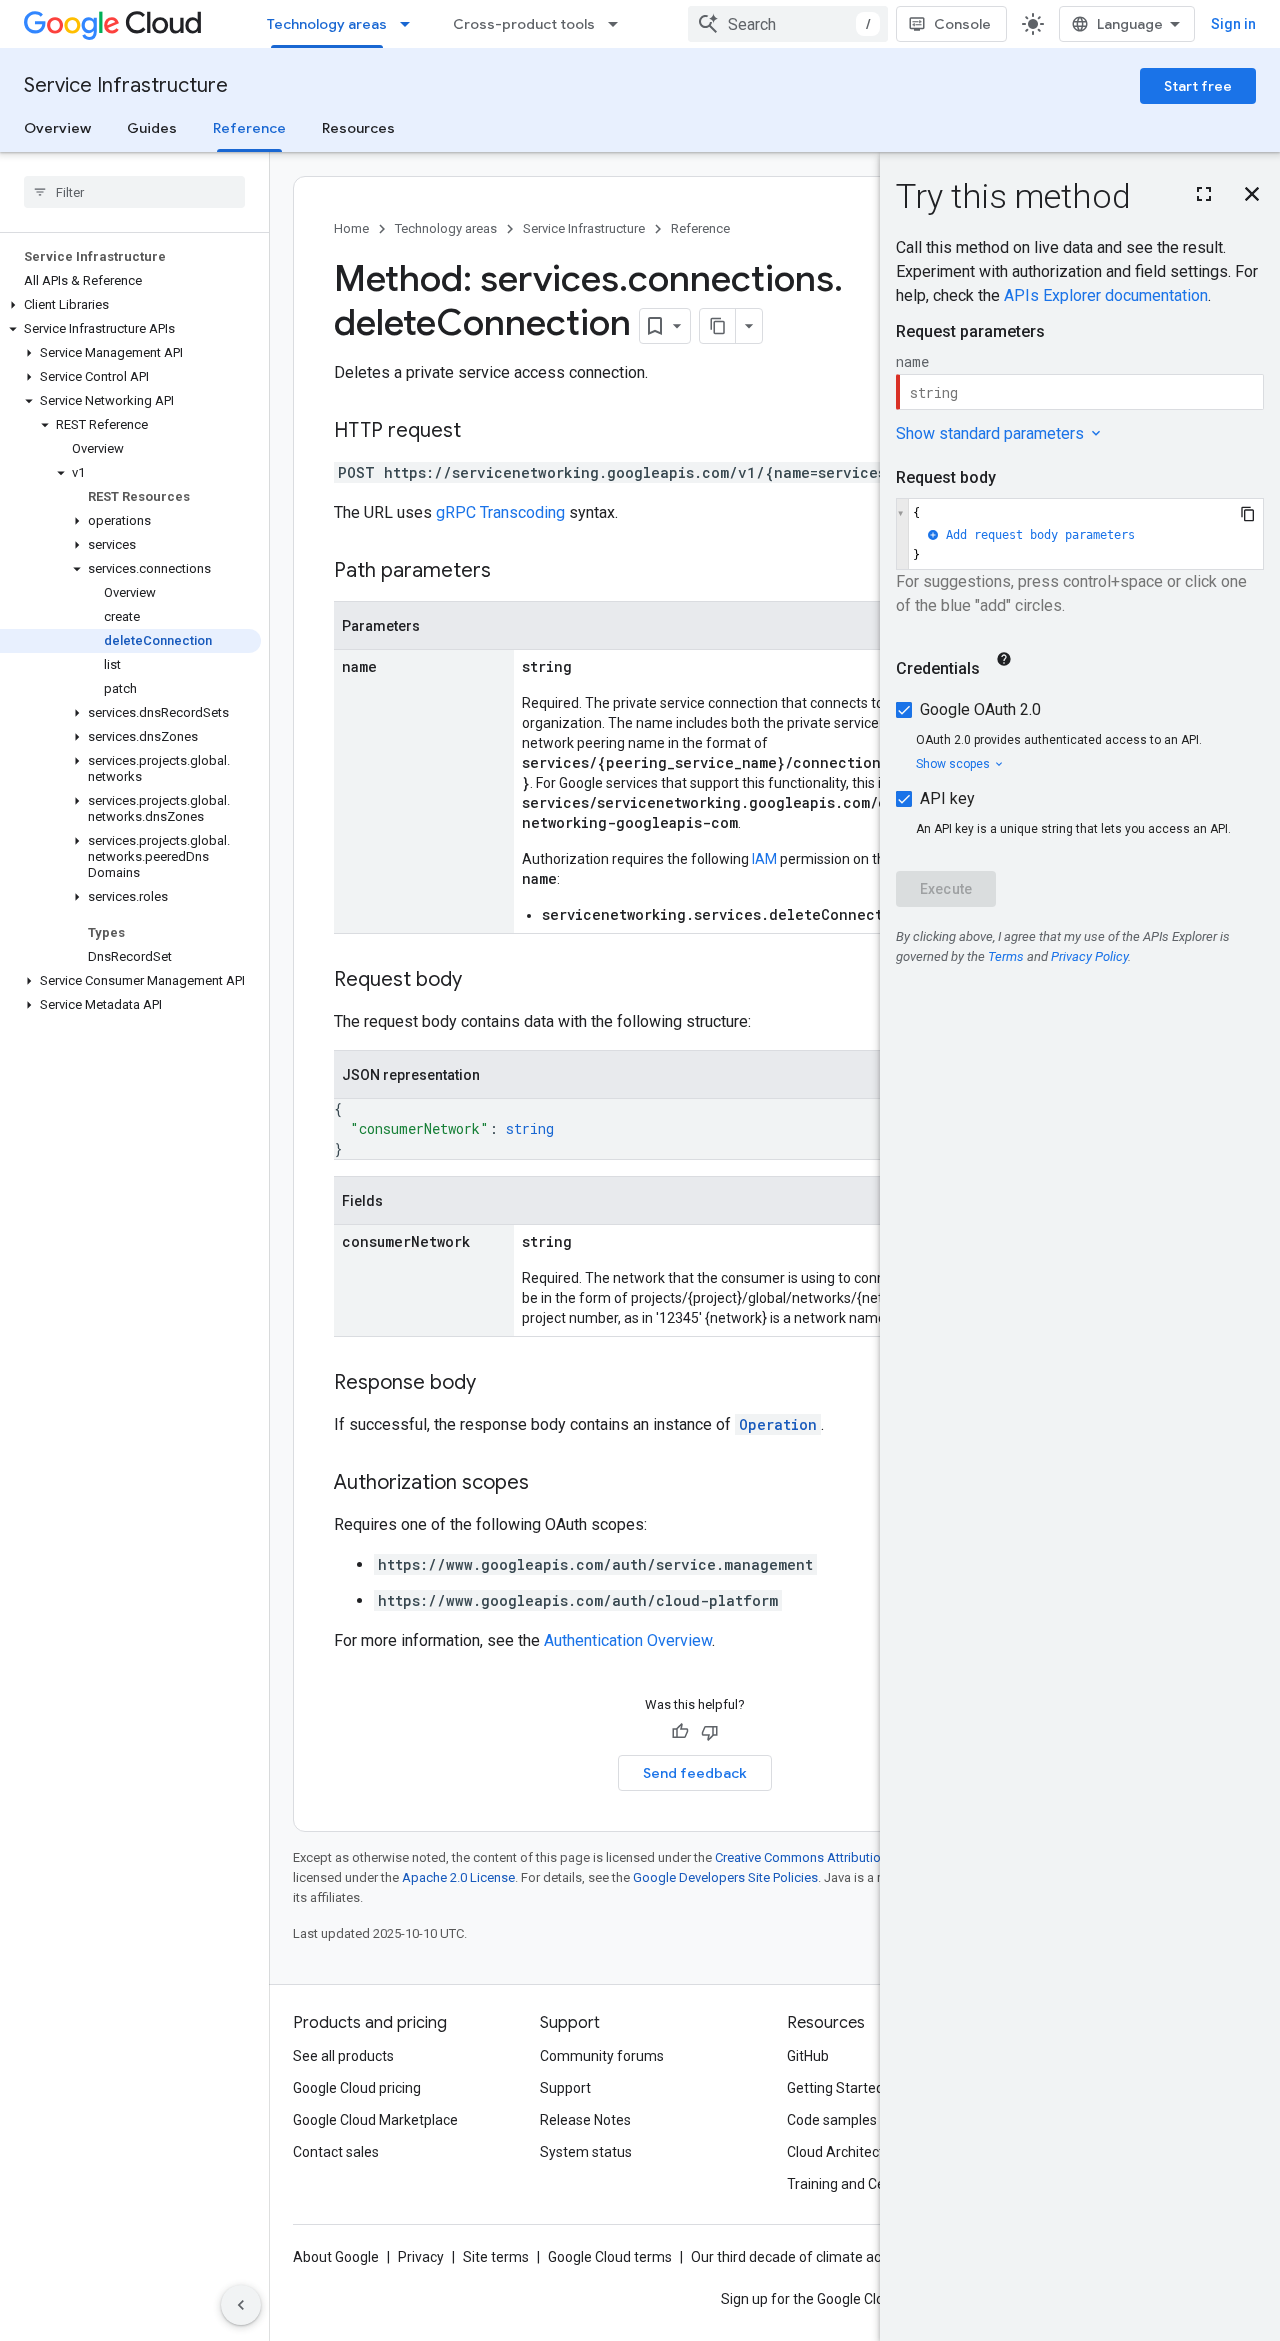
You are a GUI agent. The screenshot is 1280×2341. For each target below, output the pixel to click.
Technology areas (327, 24)
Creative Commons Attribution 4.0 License (835, 1857)
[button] (130, 305)
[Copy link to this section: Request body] (482, 981)
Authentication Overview (628, 1640)
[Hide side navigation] (241, 2305)
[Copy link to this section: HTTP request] (481, 432)
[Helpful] (680, 1732)
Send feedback (695, 1773)
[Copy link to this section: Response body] (496, 1384)
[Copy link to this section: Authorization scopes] (549, 1484)
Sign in (1233, 24)
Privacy (421, 2257)
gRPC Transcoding (500, 512)
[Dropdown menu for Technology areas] (411, 24)
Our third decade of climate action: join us (821, 2257)
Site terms (496, 2257)
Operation (778, 1424)
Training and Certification (866, 2184)
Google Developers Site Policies (725, 1877)
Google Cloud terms (610, 2257)
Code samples (832, 2120)
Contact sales (336, 2152)
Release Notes (585, 2120)
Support (565, 2088)
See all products (343, 2056)
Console (962, 24)
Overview (57, 128)
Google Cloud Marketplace (375, 2120)
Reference (249, 128)
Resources (358, 128)
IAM (764, 859)
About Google (336, 2257)
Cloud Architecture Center (869, 2152)
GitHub (808, 2056)
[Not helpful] (710, 1732)
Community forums (602, 2056)
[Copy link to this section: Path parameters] (511, 572)
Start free (1198, 86)
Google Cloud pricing (357, 2088)
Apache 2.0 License (458, 1877)
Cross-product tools (524, 24)
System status (586, 2152)
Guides (152, 128)
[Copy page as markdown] (718, 326)
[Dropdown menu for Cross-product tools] (619, 24)
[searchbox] (134, 192)
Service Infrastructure (126, 85)
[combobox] (788, 24)
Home (351, 228)
